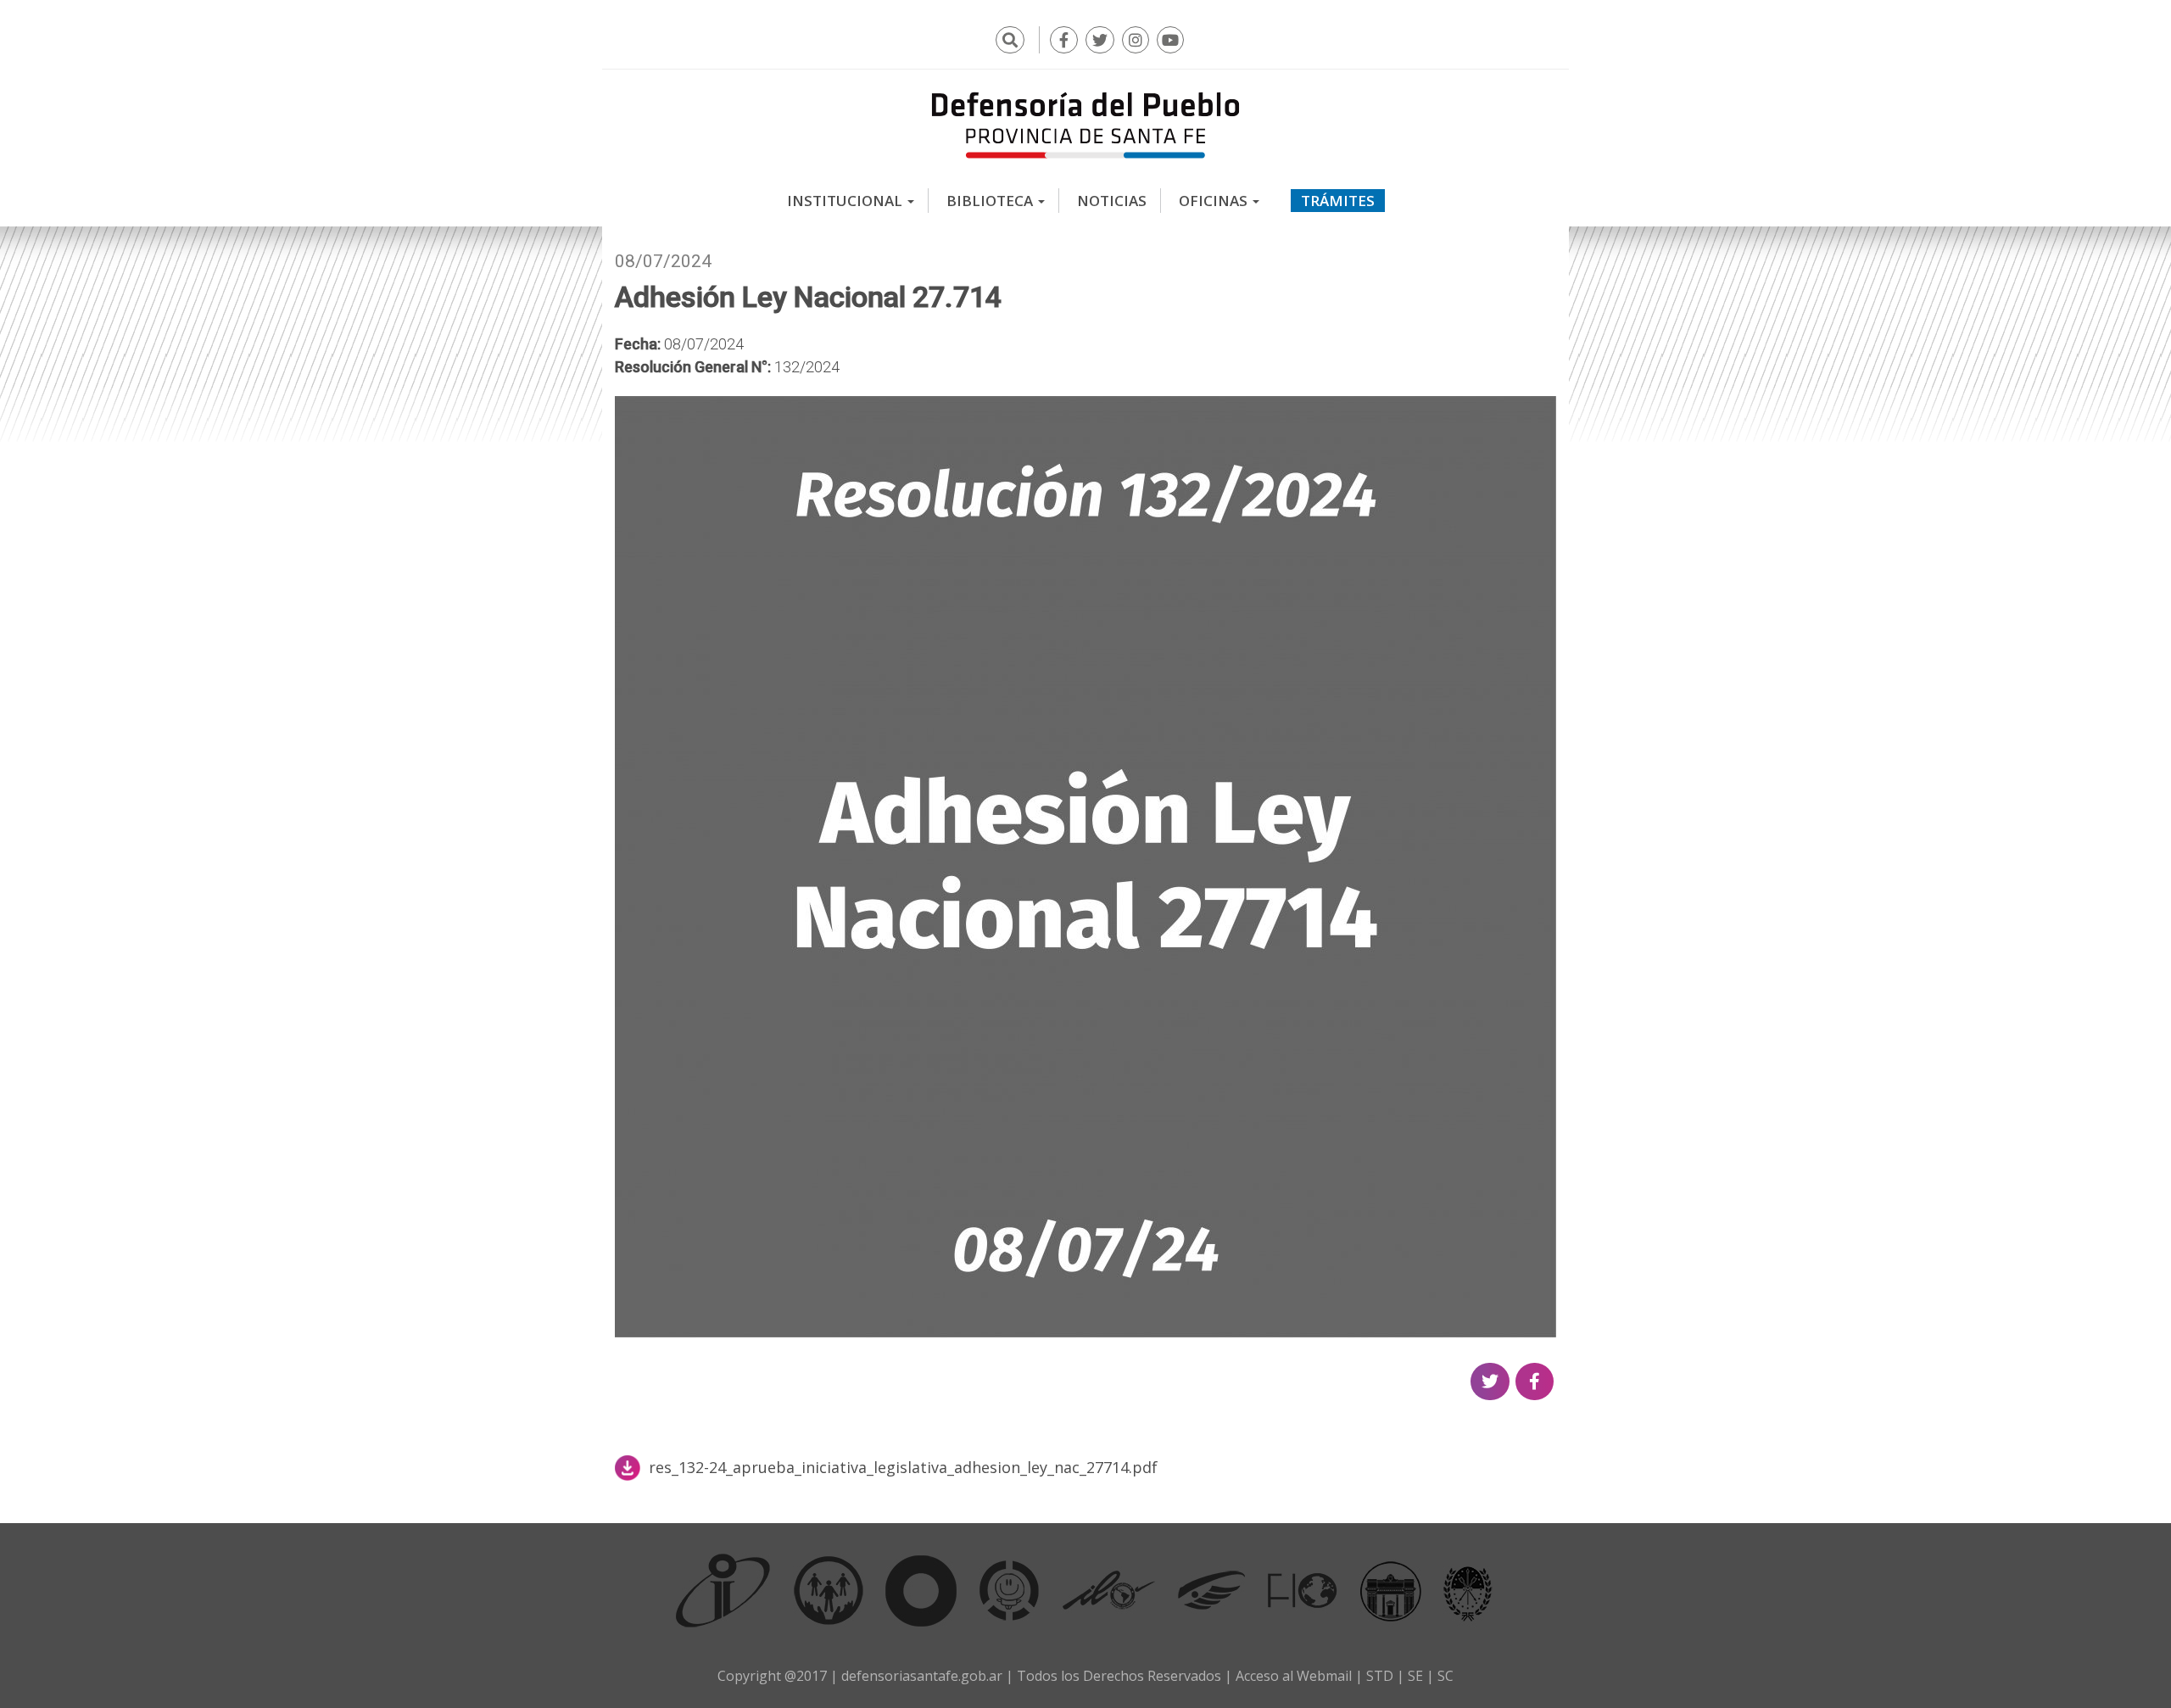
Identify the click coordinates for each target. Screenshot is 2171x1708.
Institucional (846, 201)
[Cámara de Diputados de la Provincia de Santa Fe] (1391, 1590)
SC (1445, 1676)
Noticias (1112, 201)
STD (1380, 1676)
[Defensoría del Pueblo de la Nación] (829, 1590)
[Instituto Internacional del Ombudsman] (723, 1590)
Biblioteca (991, 201)
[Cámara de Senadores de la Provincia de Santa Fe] (1468, 1590)
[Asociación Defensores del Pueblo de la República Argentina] (1211, 1590)
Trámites (1338, 201)
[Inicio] (1085, 125)
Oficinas (1215, 201)
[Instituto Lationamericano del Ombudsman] (1108, 1590)
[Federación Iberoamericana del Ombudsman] (1303, 1590)
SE (1415, 1676)
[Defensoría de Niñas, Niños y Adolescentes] (1009, 1590)
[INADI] (921, 1590)
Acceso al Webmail (1294, 1676)
